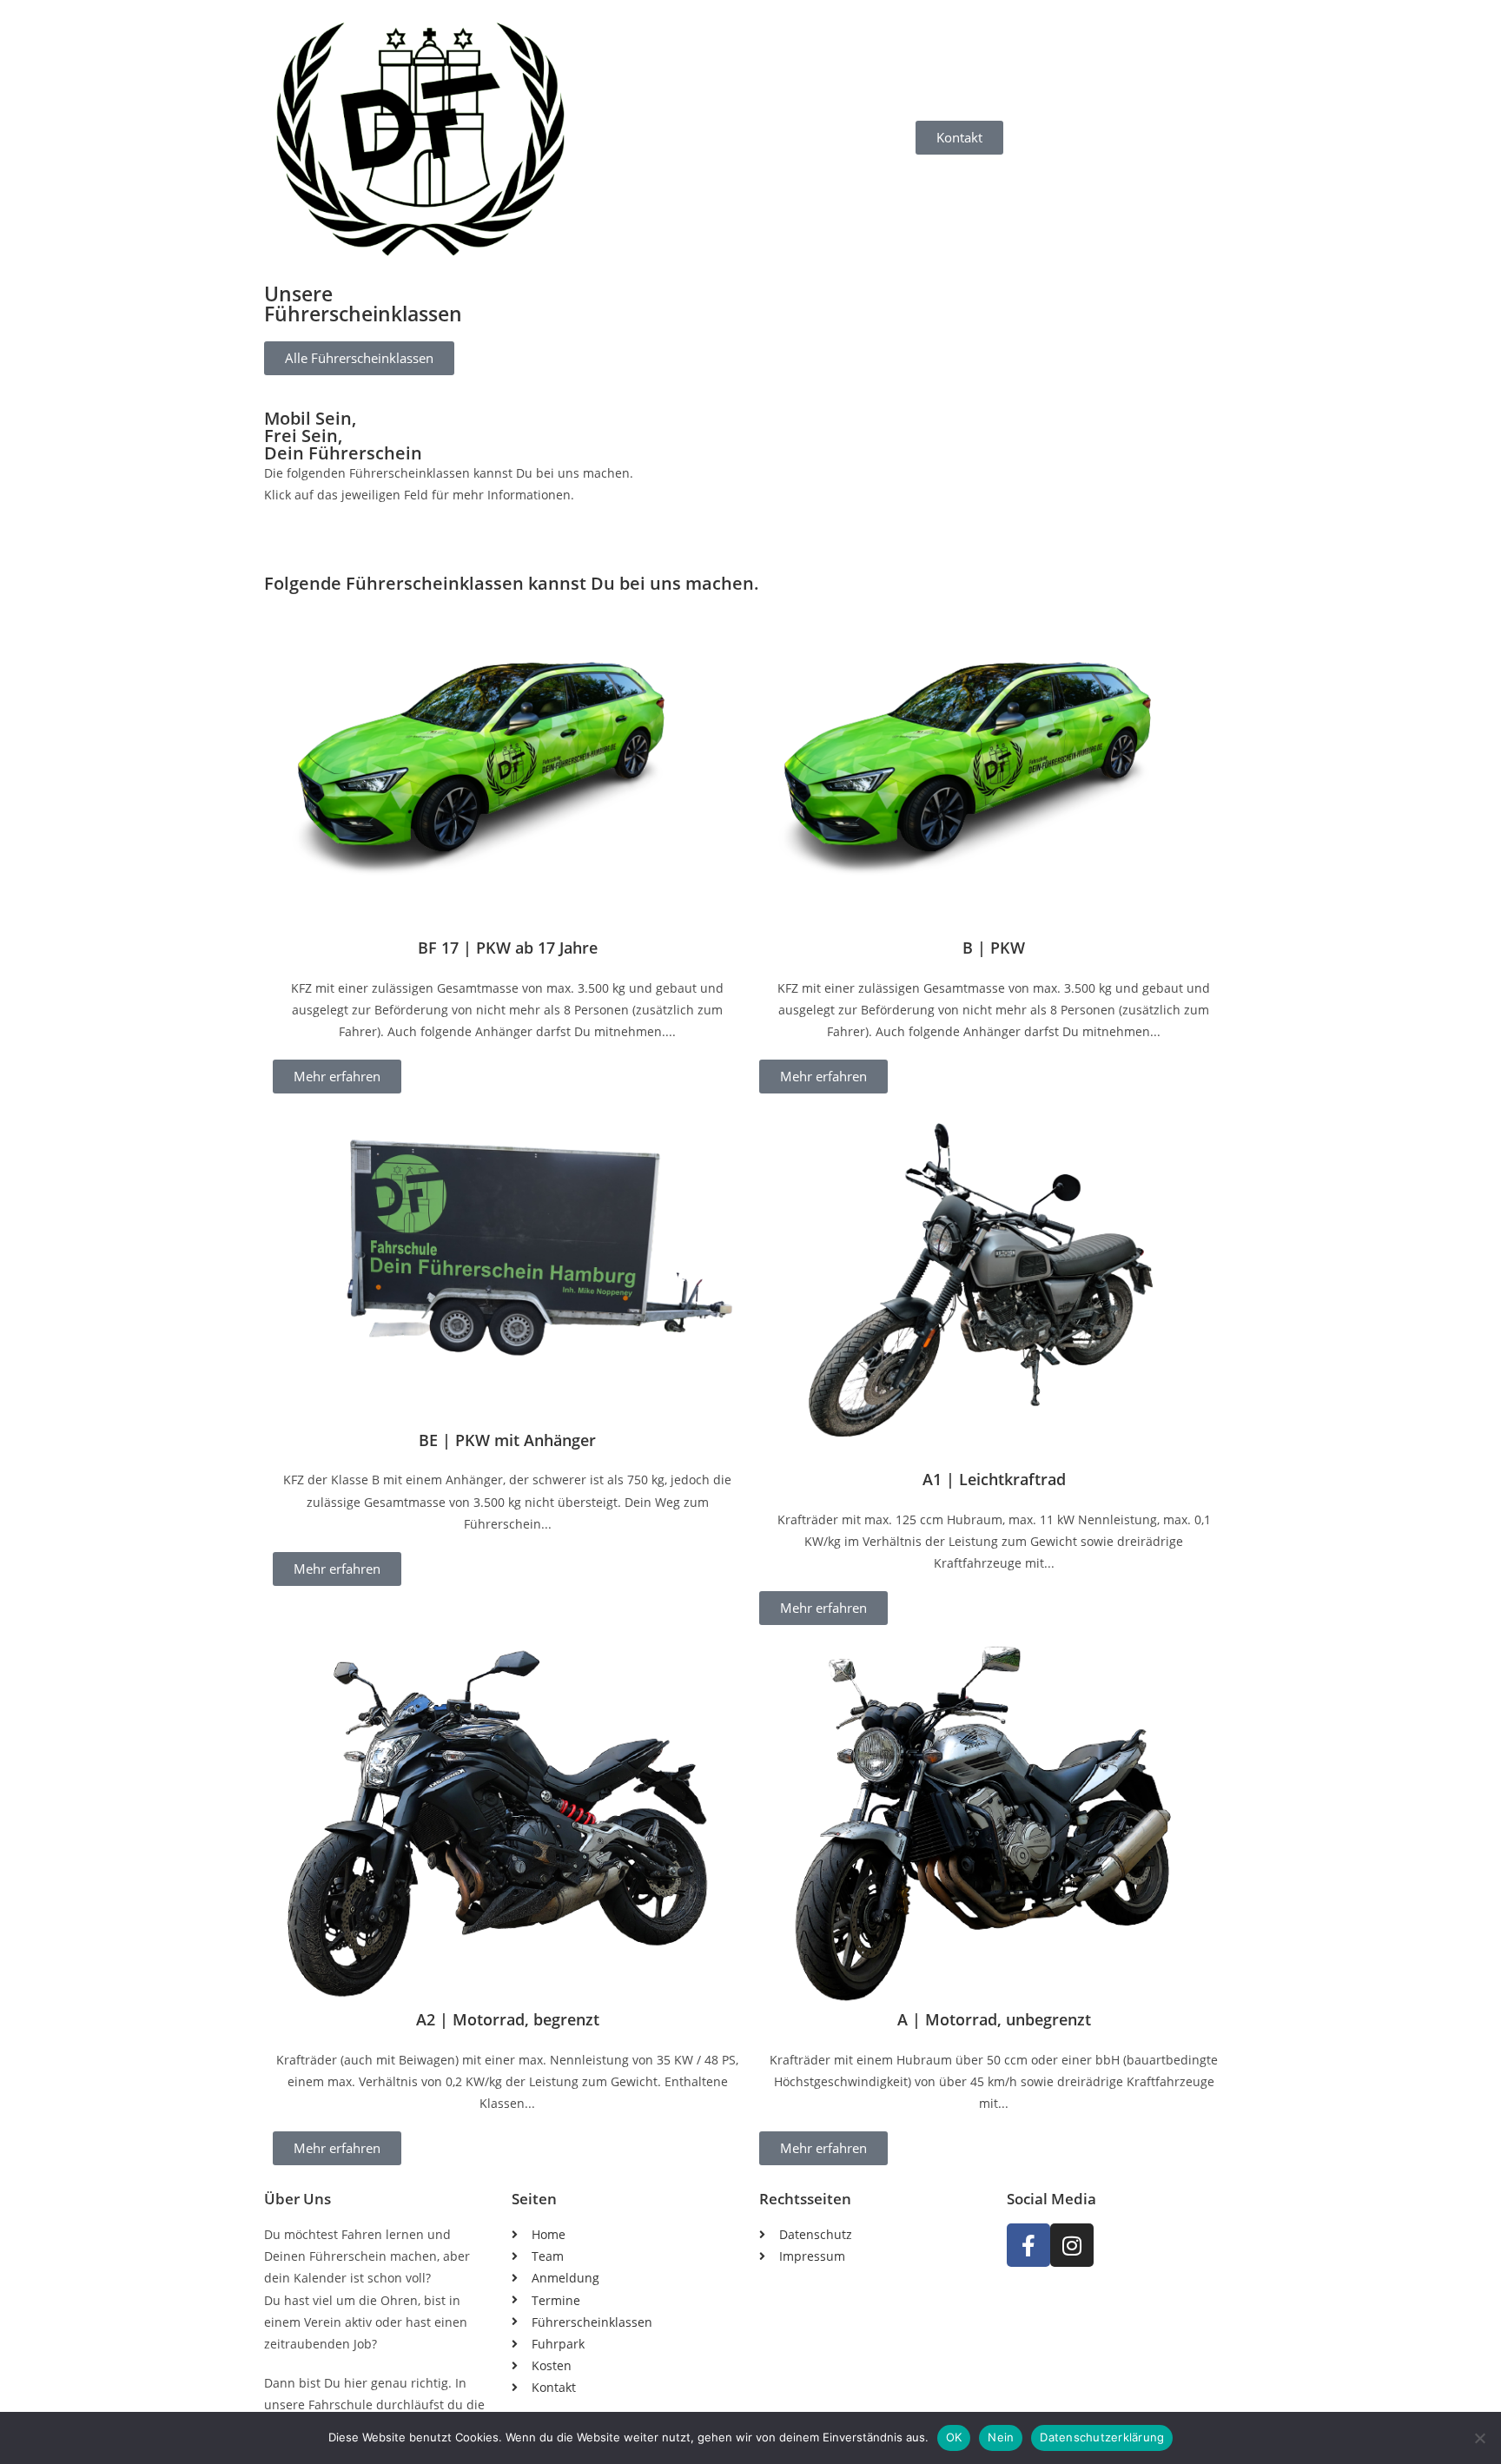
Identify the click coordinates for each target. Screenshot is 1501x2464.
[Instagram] (1072, 2245)
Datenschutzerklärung (1102, 2437)
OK (954, 2437)
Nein (1001, 2437)
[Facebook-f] (1028, 2245)
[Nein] (1479, 2438)
